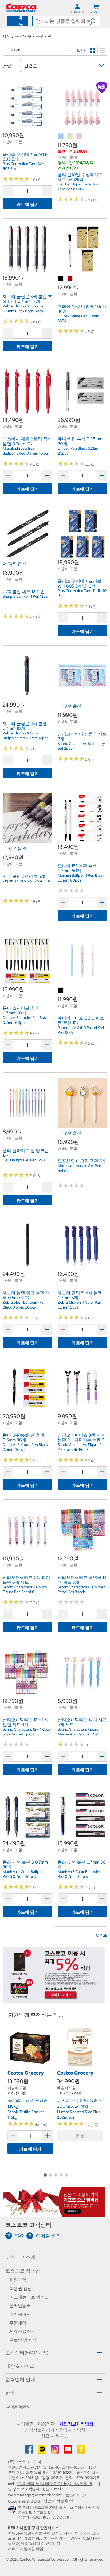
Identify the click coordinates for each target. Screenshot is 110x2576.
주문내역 (18, 2323)
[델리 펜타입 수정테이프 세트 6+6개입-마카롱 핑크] (79, 136)
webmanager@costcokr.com (35, 2495)
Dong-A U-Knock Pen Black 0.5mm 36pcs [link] (25, 1447)
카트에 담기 (28, 204)
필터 (81, 50)
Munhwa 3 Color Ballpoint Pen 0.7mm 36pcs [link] (79, 1874)
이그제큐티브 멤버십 (29, 2297)
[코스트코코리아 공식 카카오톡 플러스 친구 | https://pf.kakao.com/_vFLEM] (43, 2451)
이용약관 (46, 2424)
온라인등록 (20, 2306)
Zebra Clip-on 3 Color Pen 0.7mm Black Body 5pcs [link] (24, 308)
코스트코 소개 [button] (20, 2257)
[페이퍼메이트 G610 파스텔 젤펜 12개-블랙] (61, 990)
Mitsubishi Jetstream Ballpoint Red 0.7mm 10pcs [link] (26, 451)
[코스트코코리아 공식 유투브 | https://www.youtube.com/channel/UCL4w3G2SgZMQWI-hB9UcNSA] (69, 2451)
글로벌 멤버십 (23, 2340)
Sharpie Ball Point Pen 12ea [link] (25, 596)
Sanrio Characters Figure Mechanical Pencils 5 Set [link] (78, 1732)
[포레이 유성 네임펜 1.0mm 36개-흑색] (61, 279)
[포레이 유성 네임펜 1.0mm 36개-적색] (70, 279)
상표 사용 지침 (55, 2436)
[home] (21, 8)
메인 (7, 36)
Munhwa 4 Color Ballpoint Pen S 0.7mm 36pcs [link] (24, 1874)
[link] (27, 129)
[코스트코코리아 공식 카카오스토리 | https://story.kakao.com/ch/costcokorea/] (81, 2451)
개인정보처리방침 (76, 2424)
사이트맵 (25, 2424)
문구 (40, 36)
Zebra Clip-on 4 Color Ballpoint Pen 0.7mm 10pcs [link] (25, 735)
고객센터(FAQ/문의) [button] (27, 2353)
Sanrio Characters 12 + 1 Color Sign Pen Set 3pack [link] (27, 1732)
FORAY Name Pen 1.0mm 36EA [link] (78, 318)
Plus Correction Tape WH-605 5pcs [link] (24, 166)
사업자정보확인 (58, 2501)
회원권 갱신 (21, 2288)
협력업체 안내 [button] (20, 2379)
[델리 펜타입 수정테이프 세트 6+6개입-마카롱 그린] (70, 136)
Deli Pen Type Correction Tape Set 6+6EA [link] (78, 187)
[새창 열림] (13, 2511)
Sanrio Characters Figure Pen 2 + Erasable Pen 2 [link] (82, 1447)
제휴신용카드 (22, 2331)
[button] (95, 21)
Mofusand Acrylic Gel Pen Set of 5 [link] (79, 1168)
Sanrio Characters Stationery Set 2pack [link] (81, 746)
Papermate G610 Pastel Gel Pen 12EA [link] (81, 1030)
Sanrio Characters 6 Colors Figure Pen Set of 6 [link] (25, 1589)
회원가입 (18, 2280)
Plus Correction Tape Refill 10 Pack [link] (82, 593)
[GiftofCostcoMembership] (54, 2214)
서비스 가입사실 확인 (26, 2549)
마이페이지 (20, 2314)
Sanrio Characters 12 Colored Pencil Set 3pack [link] (82, 1589)
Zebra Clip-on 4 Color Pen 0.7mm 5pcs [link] (79, 1305)
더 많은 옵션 (14, 564)
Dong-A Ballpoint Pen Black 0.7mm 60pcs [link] (26, 1020)
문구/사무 (23, 36)
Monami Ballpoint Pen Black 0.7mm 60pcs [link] (81, 878)
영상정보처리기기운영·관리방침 (55, 2430)
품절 (80, 2136)
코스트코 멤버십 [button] (23, 2271)
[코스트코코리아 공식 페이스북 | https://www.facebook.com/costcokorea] (30, 2451)
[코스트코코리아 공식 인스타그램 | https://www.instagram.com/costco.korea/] (56, 2451)
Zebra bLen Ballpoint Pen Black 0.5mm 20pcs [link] (24, 1305)
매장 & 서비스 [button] (20, 2366)
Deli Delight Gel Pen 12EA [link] (24, 1160)
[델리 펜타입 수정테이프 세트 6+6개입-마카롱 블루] (61, 136)
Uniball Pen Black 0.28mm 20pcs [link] (80, 451)
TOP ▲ (100, 1935)
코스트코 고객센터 (28, 2225)
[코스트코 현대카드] (54, 2000)
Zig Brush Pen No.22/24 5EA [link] (26, 881)
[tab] (55, 2257)
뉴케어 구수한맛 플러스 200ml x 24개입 (80, 2103)
